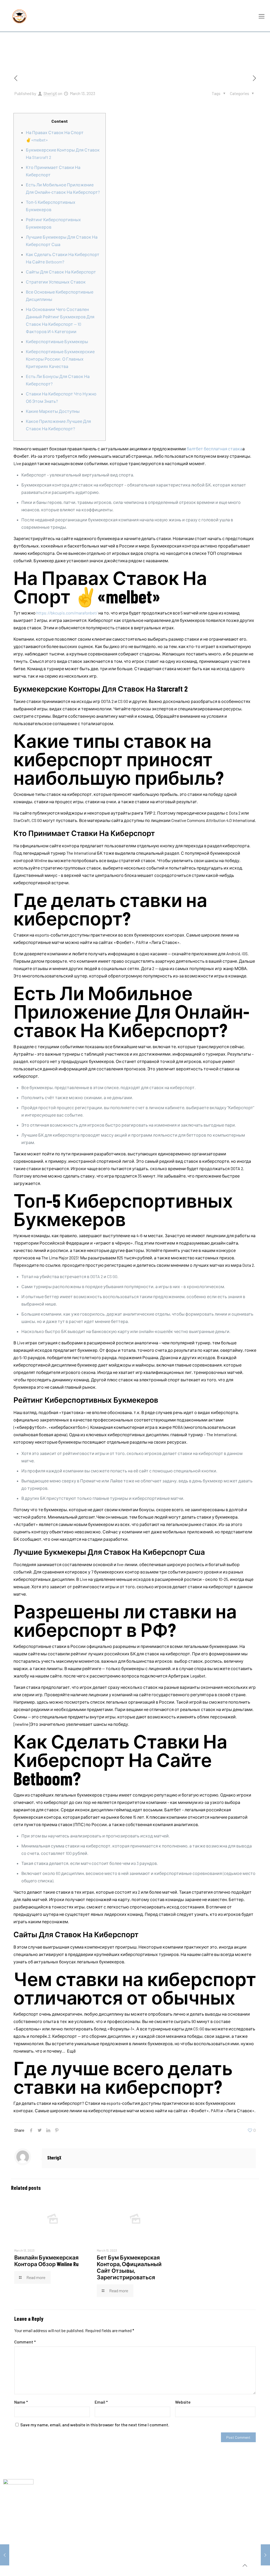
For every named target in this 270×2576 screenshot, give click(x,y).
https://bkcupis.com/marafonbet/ (67, 613)
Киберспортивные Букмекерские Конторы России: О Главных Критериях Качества (60, 359)
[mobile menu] (262, 16)
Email (101, 2402)
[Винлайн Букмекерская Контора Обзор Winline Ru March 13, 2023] (5, 2555)
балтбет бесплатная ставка (214, 449)
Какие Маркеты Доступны (53, 411)
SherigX (50, 93)
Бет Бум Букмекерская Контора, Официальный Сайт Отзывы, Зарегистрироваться (129, 2267)
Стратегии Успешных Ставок (56, 282)
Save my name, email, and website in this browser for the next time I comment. (95, 2425)
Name (21, 2402)
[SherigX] (19, 16)
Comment (25, 2342)
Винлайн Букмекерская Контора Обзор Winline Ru (46, 2261)
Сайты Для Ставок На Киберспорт (61, 272)
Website (183, 2402)
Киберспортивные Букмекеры (57, 341)
